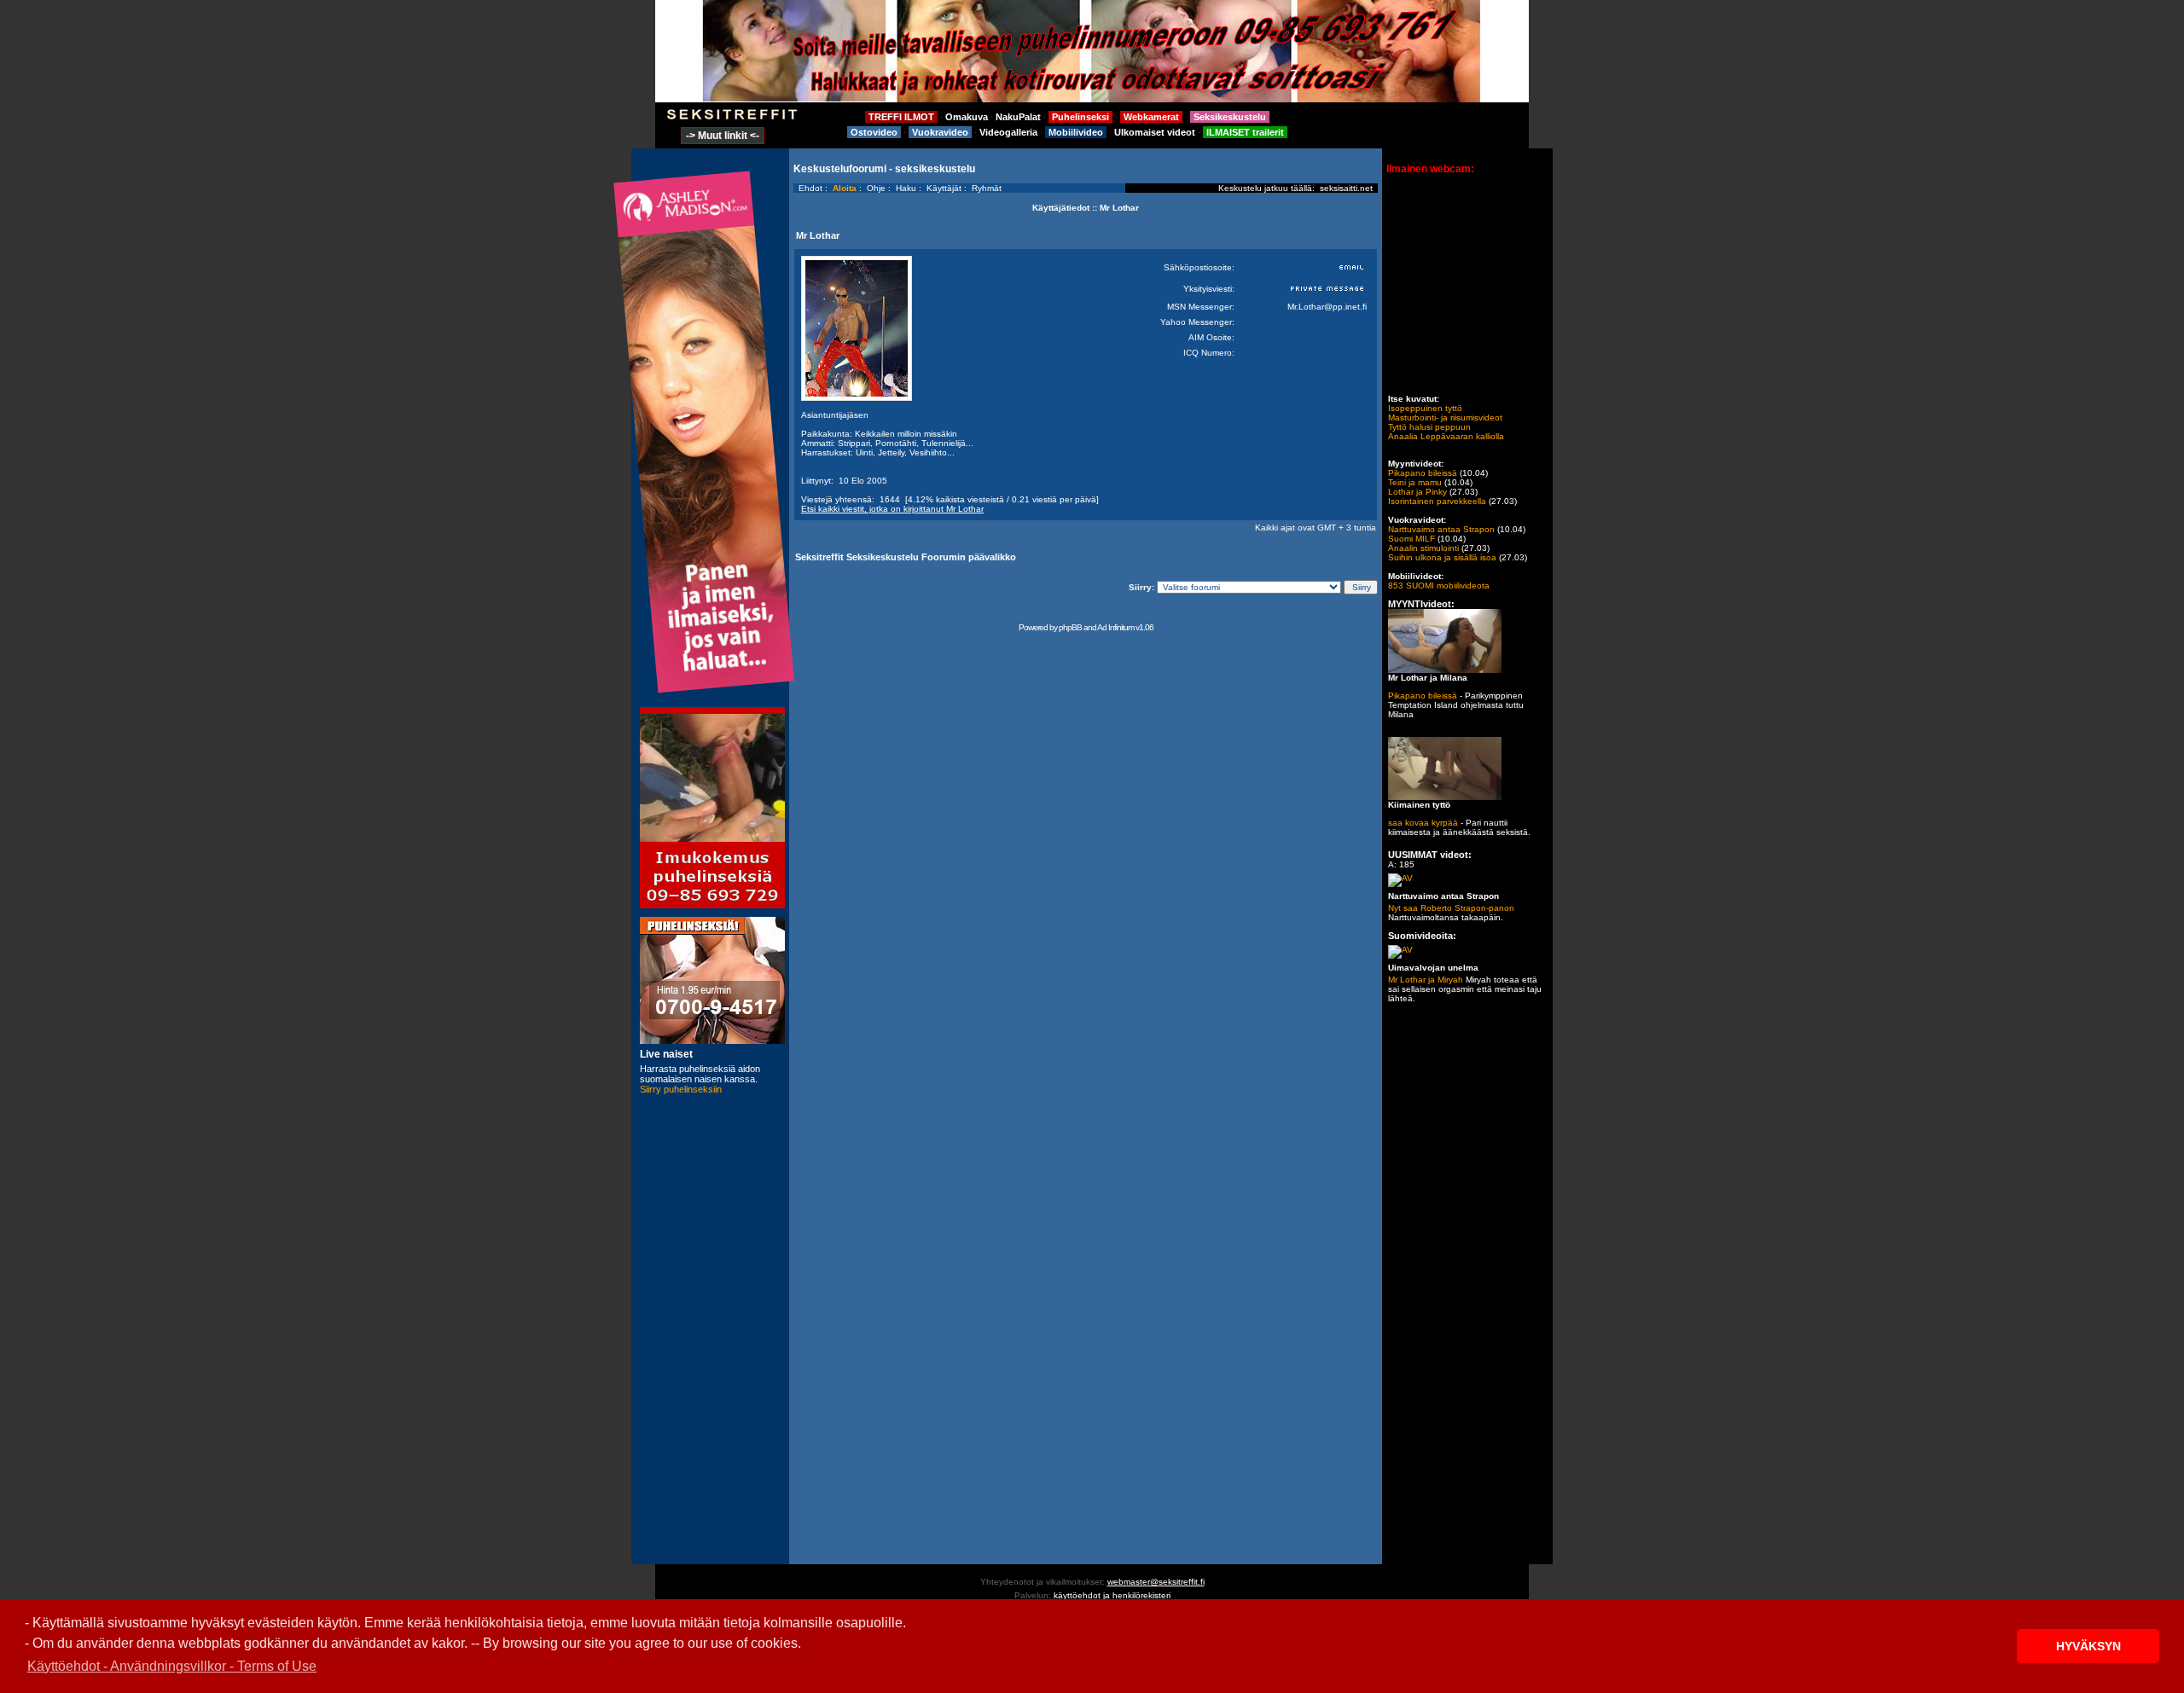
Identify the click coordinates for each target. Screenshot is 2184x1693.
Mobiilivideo (1076, 132)
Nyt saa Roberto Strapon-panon (1451, 908)
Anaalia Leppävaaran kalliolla (1446, 436)
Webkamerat (1151, 117)
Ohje (876, 188)
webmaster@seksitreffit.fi (1156, 1582)
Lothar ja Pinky (1417, 492)
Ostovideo (874, 132)
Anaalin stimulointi (1423, 548)
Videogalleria (1008, 132)
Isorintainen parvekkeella (1437, 501)
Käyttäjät (944, 188)
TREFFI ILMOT (901, 117)
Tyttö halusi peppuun (1429, 427)
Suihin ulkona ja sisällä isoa (1442, 557)
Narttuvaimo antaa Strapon (1441, 529)
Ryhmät (987, 188)
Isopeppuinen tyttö (1425, 408)
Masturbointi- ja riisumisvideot (1445, 417)
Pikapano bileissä (1423, 473)
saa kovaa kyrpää (1423, 823)
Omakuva (967, 117)
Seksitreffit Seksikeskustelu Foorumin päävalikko (906, 557)
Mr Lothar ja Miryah (1426, 980)
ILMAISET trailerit (1245, 132)
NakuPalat (1018, 117)
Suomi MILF (1411, 539)
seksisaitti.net (1346, 188)
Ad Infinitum (1115, 627)
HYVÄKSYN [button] (2088, 1646)
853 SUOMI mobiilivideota (1439, 586)
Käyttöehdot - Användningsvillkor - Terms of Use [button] (172, 1666)
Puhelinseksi (1080, 117)
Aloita (845, 188)
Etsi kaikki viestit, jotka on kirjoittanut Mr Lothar (892, 509)
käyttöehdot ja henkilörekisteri (1112, 1595)
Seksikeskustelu (1230, 117)
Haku (906, 188)
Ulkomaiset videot (1155, 132)
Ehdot (810, 188)
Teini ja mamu (1415, 482)
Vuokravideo (940, 132)
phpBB (1070, 627)
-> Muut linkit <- (723, 136)
